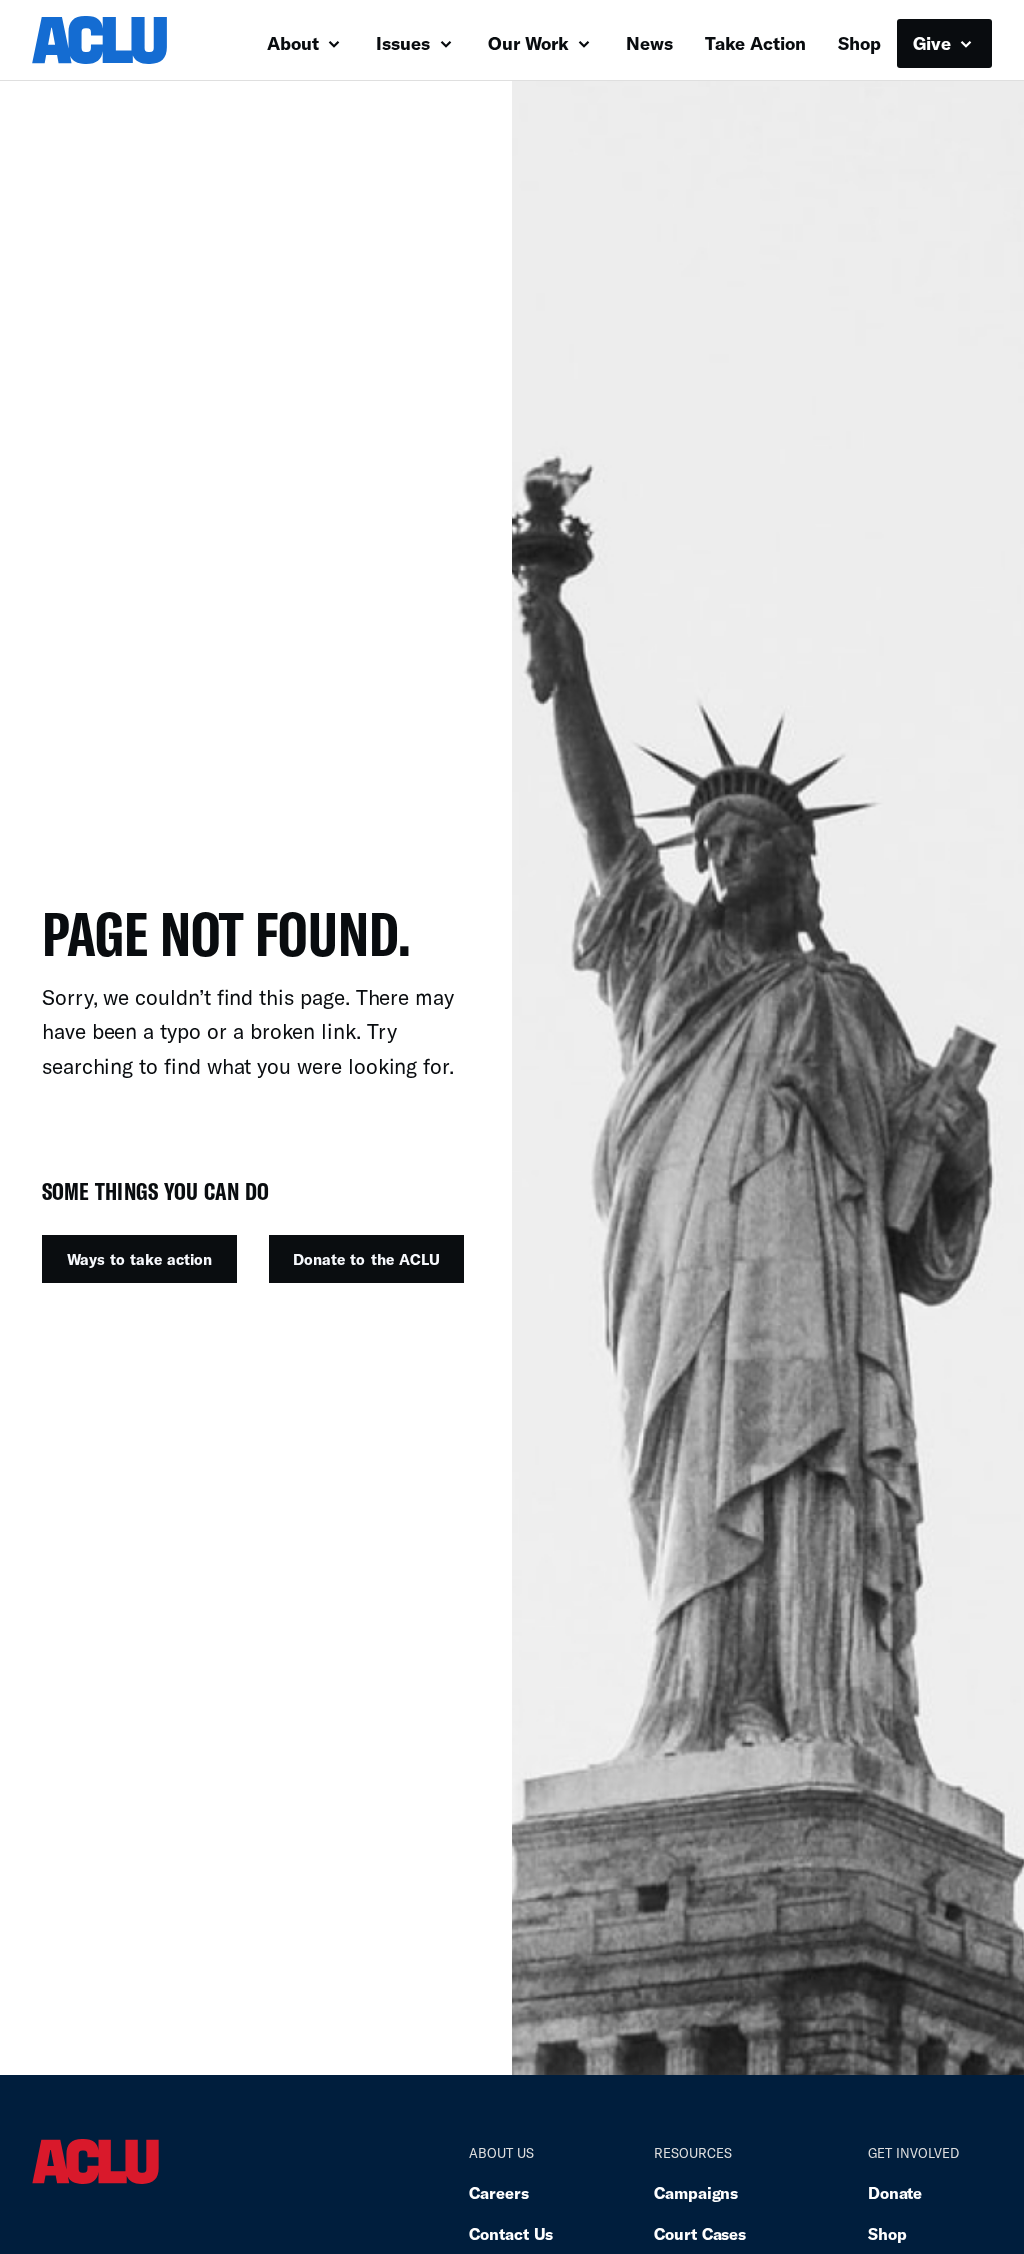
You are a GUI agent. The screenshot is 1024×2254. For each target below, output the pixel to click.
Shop (859, 43)
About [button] (295, 43)
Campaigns (696, 2192)
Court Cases (700, 2233)
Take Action (755, 43)
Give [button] (934, 43)
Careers (498, 2192)
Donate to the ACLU (366, 1259)
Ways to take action (139, 1259)
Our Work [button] (531, 43)
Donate (895, 2192)
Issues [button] (405, 43)
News (649, 43)
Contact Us (511, 2233)
